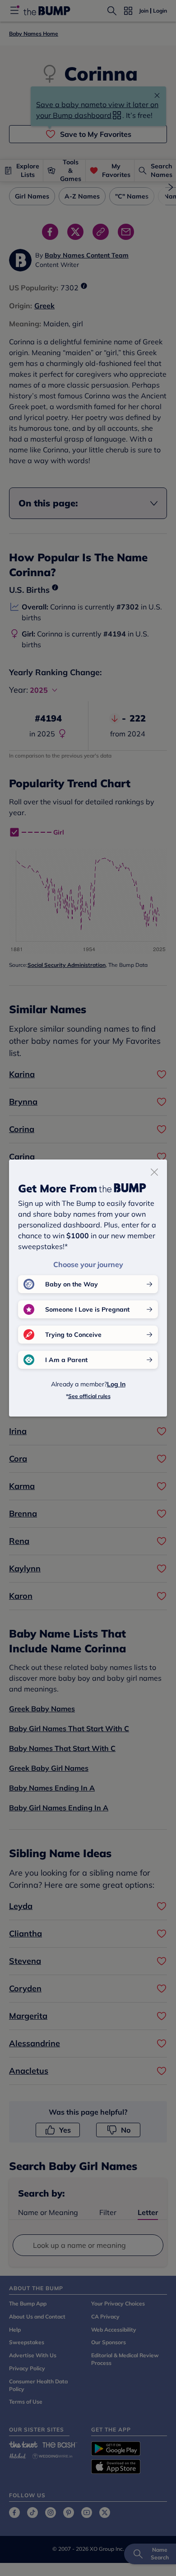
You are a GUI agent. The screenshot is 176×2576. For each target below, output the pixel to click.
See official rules (89, 1396)
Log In (116, 1384)
